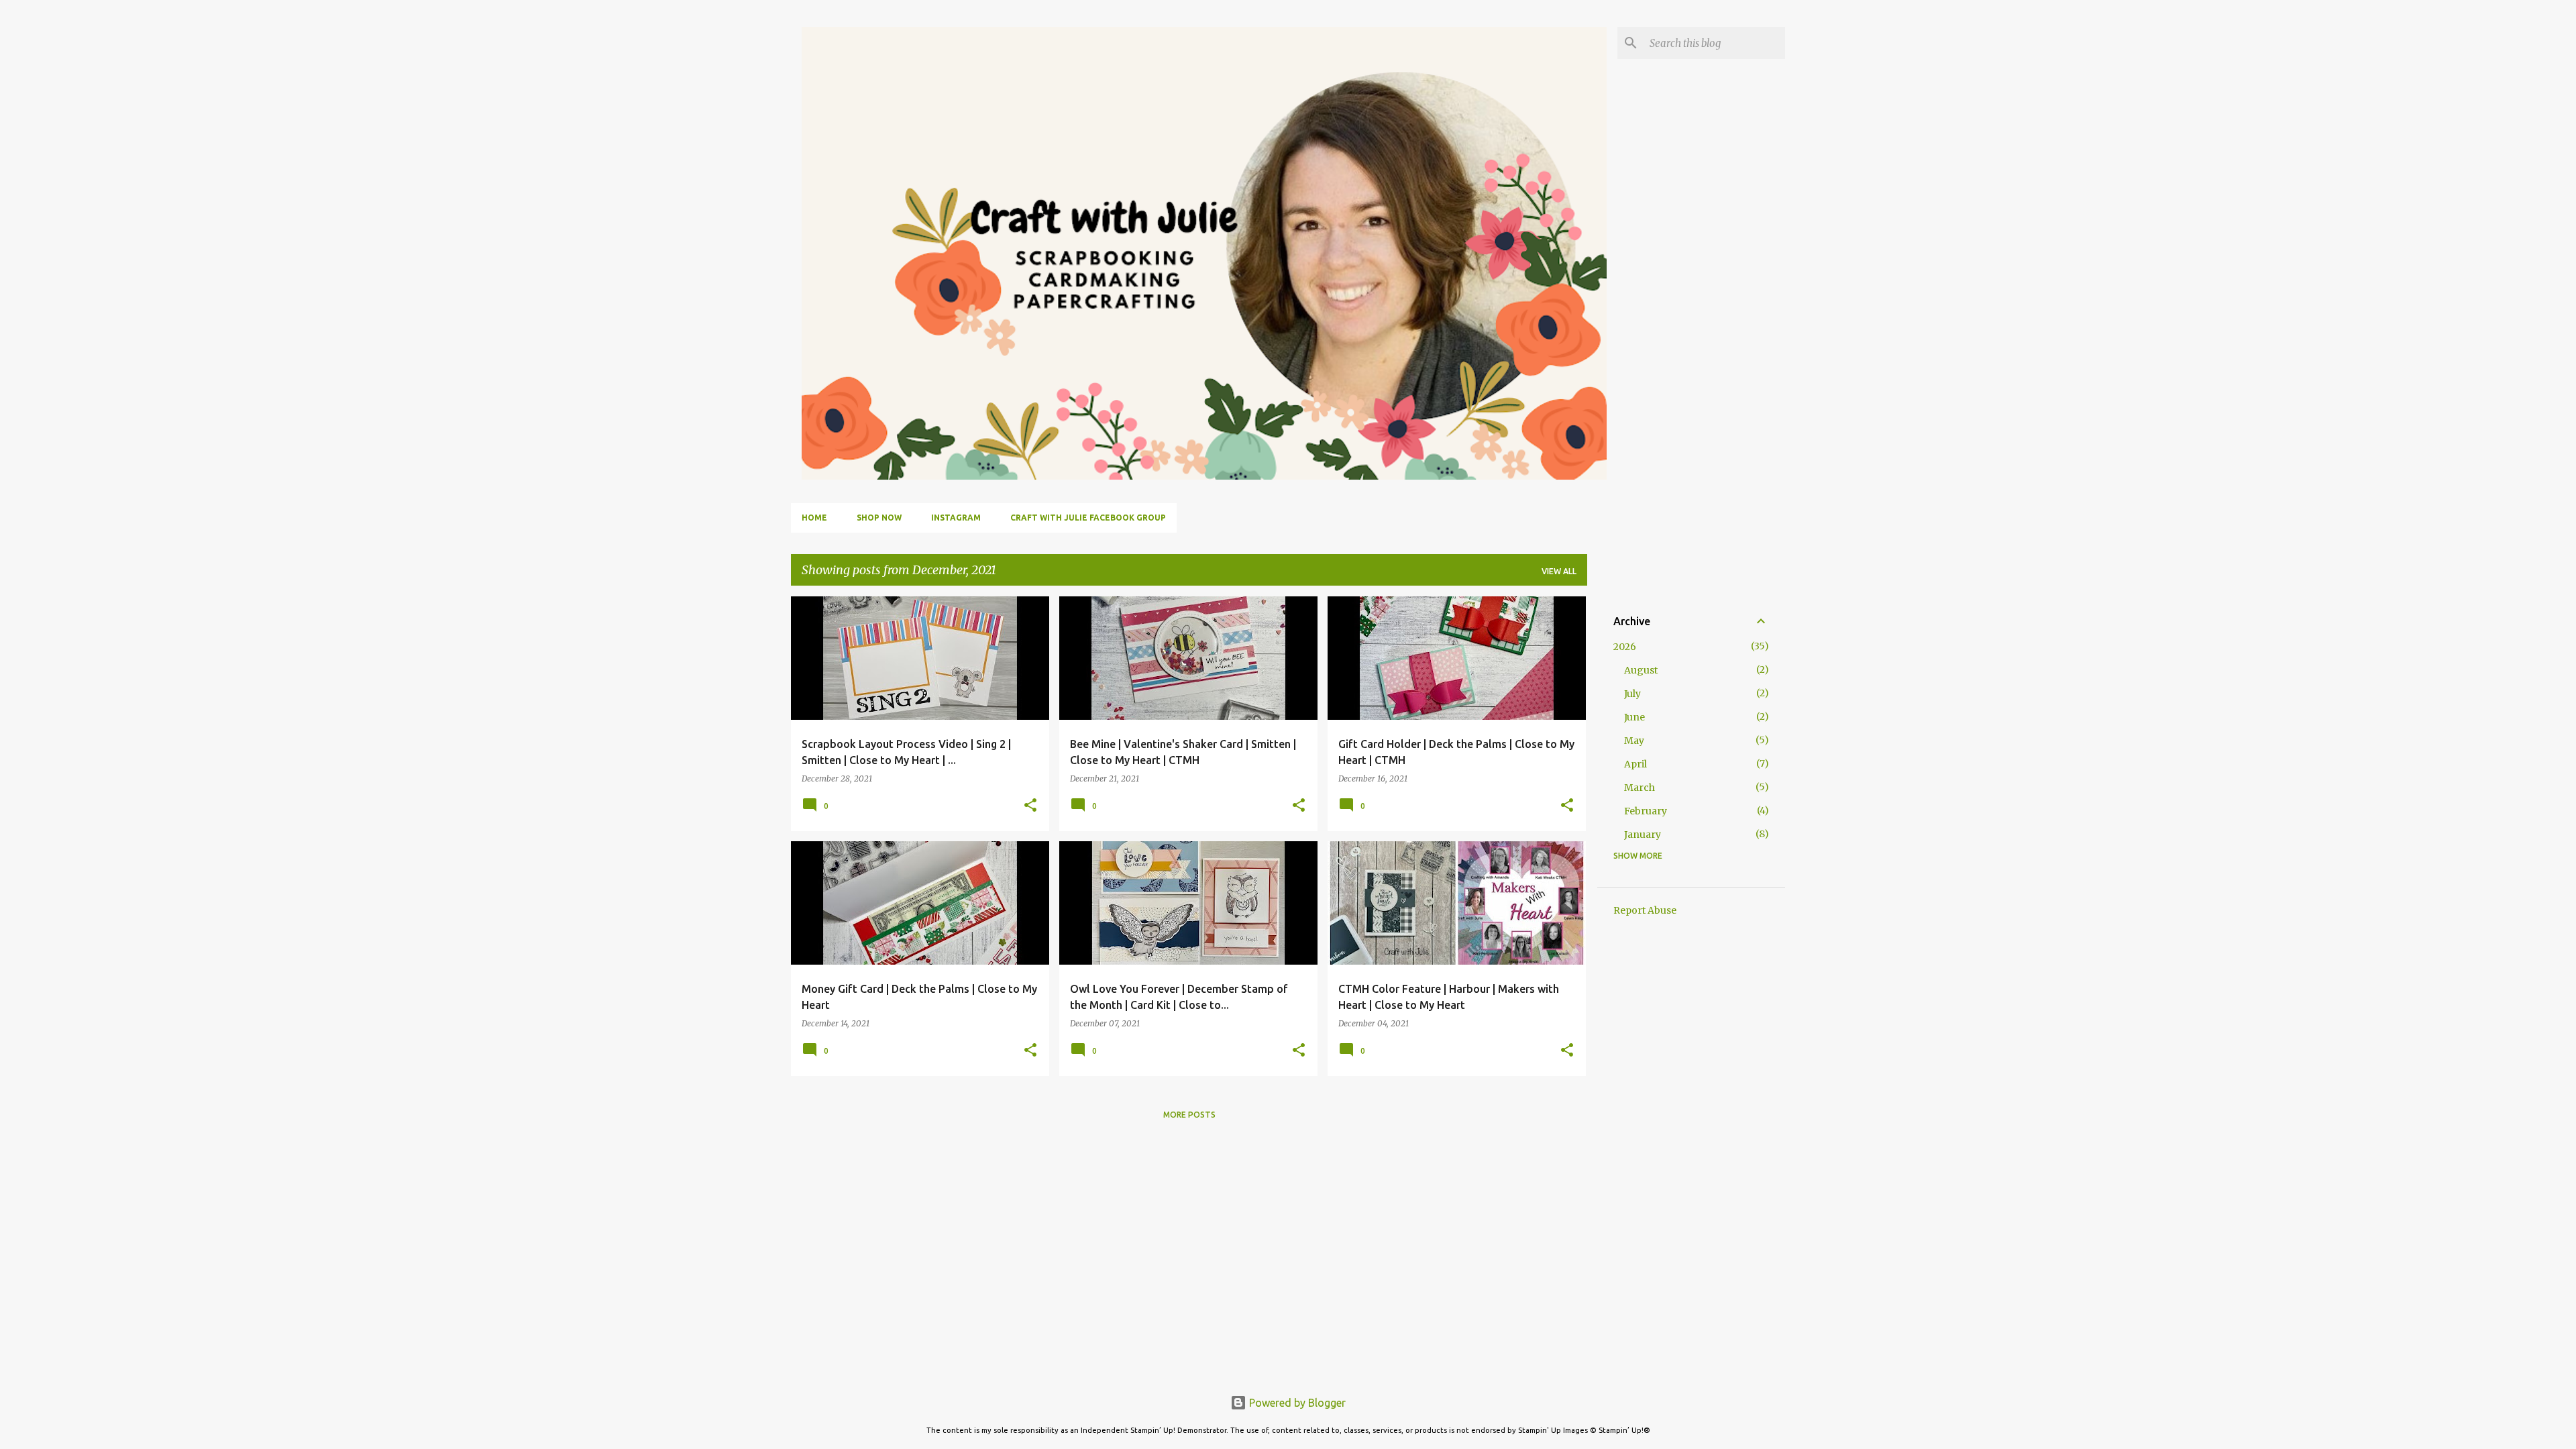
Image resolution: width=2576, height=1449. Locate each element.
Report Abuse (1645, 910)
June (1634, 717)
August (1641, 670)
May (1634, 741)
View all (1559, 571)
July (1632, 694)
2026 (1625, 647)
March (1640, 788)
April (1635, 764)
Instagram (956, 518)
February (1646, 811)
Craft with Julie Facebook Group (1088, 518)
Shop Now (879, 518)
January (1643, 835)
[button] (1030, 806)
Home (814, 518)
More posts (1189, 1115)
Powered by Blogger (1296, 1403)
